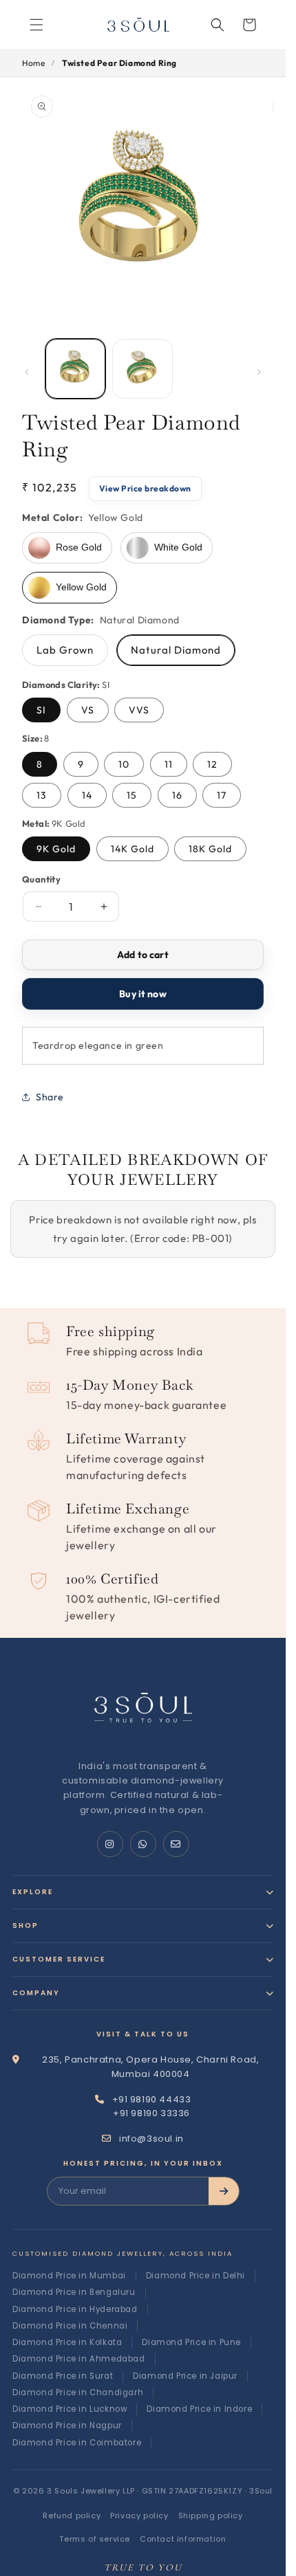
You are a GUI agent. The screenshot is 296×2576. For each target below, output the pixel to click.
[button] (218, 25)
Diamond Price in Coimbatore (77, 2443)
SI (41, 710)
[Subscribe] (224, 2191)
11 (169, 764)
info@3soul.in (151, 2139)
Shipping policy (211, 2516)
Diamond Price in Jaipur (185, 2376)
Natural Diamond (176, 650)
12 (212, 764)
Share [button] (50, 1097)
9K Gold (56, 849)
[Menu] (36, 25)
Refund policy (72, 2516)
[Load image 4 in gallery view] (142, 369)
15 (132, 795)
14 (87, 795)
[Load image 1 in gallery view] (75, 369)
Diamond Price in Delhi (195, 2276)
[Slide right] (259, 372)
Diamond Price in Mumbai (69, 2276)
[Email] (176, 1844)
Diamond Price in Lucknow (70, 2409)
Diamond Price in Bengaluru (74, 2292)
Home (33, 63)
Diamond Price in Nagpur (67, 2425)
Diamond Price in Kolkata (67, 2342)
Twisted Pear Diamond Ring (119, 63)
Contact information (183, 2539)
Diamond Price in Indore (199, 2409)
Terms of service (95, 2539)
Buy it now (142, 994)
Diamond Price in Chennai (70, 2326)
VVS (139, 710)
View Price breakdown (145, 488)
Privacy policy (139, 2516)
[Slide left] (27, 372)
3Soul (261, 2491)
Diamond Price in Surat (63, 2376)
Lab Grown (65, 650)
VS (88, 710)
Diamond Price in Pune (191, 2342)
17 (222, 795)
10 (124, 764)
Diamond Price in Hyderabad (75, 2309)
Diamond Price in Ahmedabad (79, 2359)
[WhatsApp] (143, 1844)
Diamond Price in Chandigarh (78, 2392)
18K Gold (210, 849)
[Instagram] (110, 1844)
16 (177, 795)
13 (42, 795)
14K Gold (133, 849)
